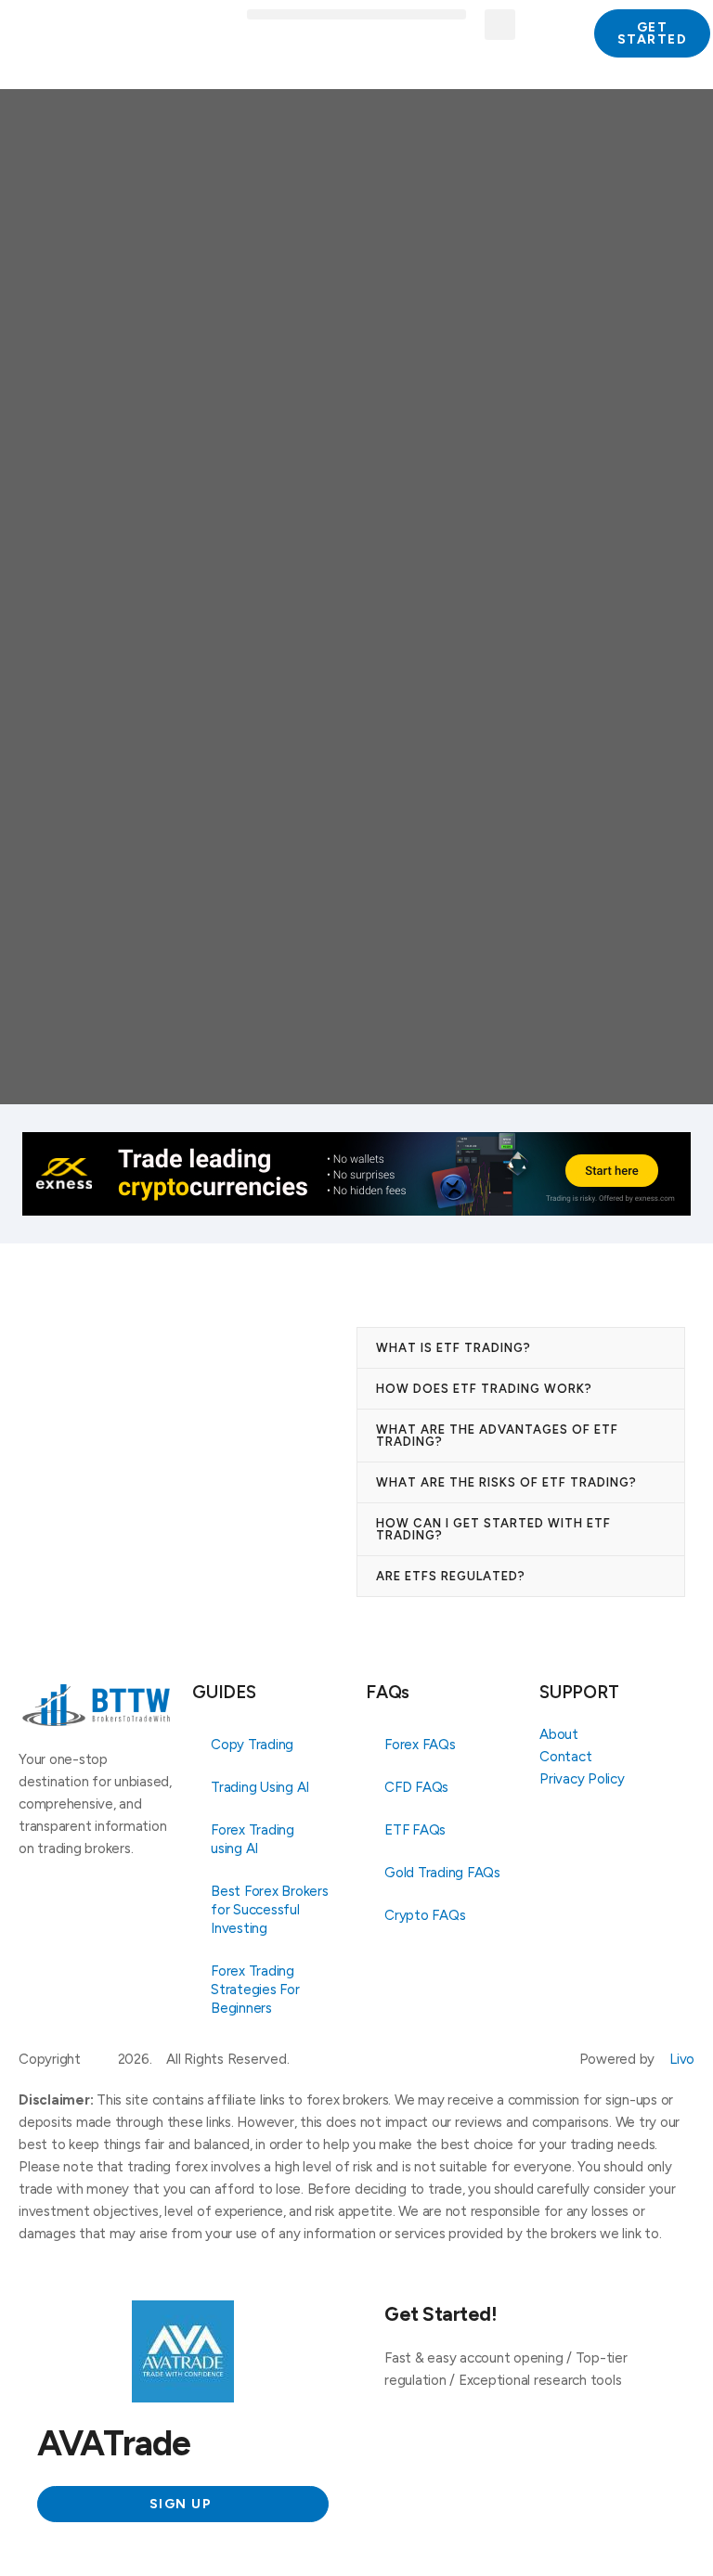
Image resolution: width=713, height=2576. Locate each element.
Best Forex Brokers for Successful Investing (270, 1910)
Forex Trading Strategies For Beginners (255, 1990)
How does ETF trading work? (484, 1389)
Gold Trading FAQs (442, 1873)
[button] (356, 14)
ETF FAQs (415, 1830)
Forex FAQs (420, 1745)
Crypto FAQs (425, 1915)
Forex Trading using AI (253, 1839)
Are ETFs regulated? (451, 1576)
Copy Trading (252, 1745)
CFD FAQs (416, 1787)
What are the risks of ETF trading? (506, 1482)
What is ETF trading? (454, 1348)
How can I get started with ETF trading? (493, 1529)
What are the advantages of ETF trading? (497, 1436)
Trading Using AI (260, 1787)
